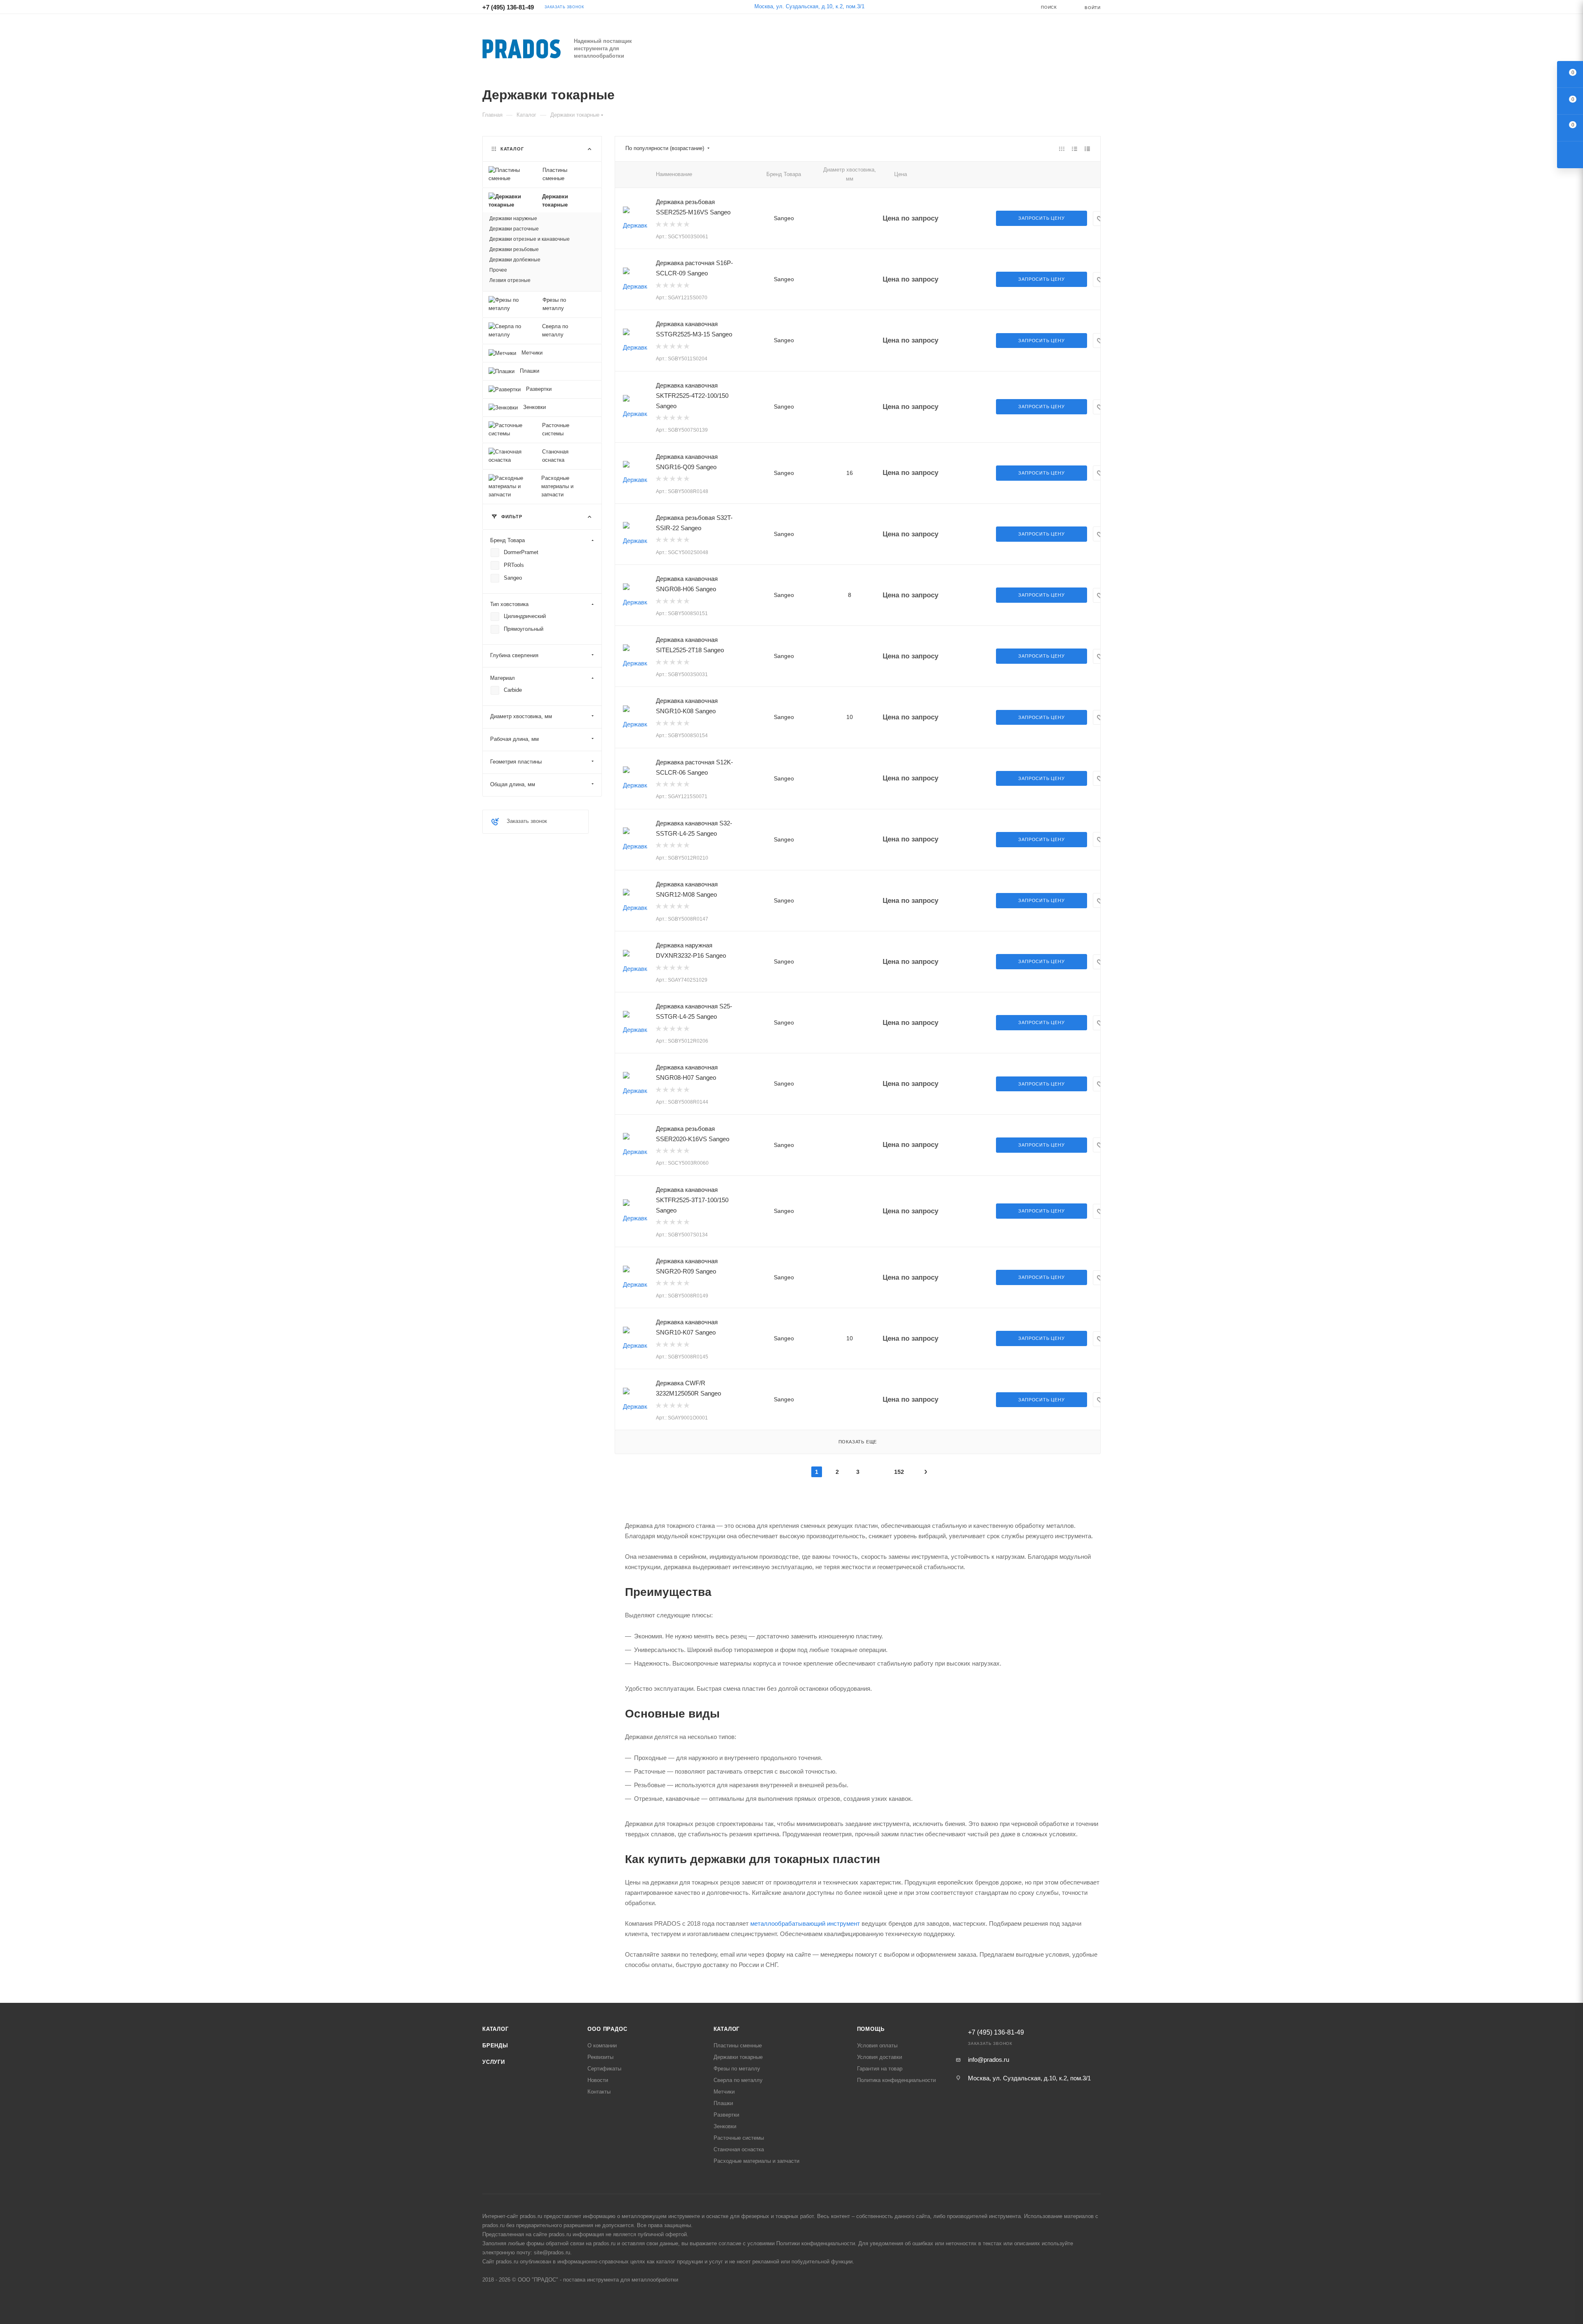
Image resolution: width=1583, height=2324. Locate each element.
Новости (598, 2080)
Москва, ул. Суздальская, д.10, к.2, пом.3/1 (809, 6)
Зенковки (725, 2126)
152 (899, 1472)
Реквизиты (600, 2057)
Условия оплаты (877, 2046)
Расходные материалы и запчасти (756, 2161)
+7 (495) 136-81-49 (508, 7)
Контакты (599, 2092)
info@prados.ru (989, 2060)
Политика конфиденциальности (896, 2080)
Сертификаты (604, 2069)
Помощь (871, 2029)
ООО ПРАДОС (607, 2029)
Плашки (723, 2103)
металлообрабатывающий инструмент (805, 1923)
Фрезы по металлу (737, 2069)
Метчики (724, 2092)
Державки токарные (738, 2057)
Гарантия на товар (880, 2069)
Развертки (726, 2115)
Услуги (494, 2062)
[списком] (1075, 149)
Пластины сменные (738, 2046)
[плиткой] (1062, 149)
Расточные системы (739, 2138)
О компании (602, 2046)
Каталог (496, 2029)
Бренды (495, 2046)
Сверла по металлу (738, 2080)
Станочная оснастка (739, 2149)
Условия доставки (880, 2057)
